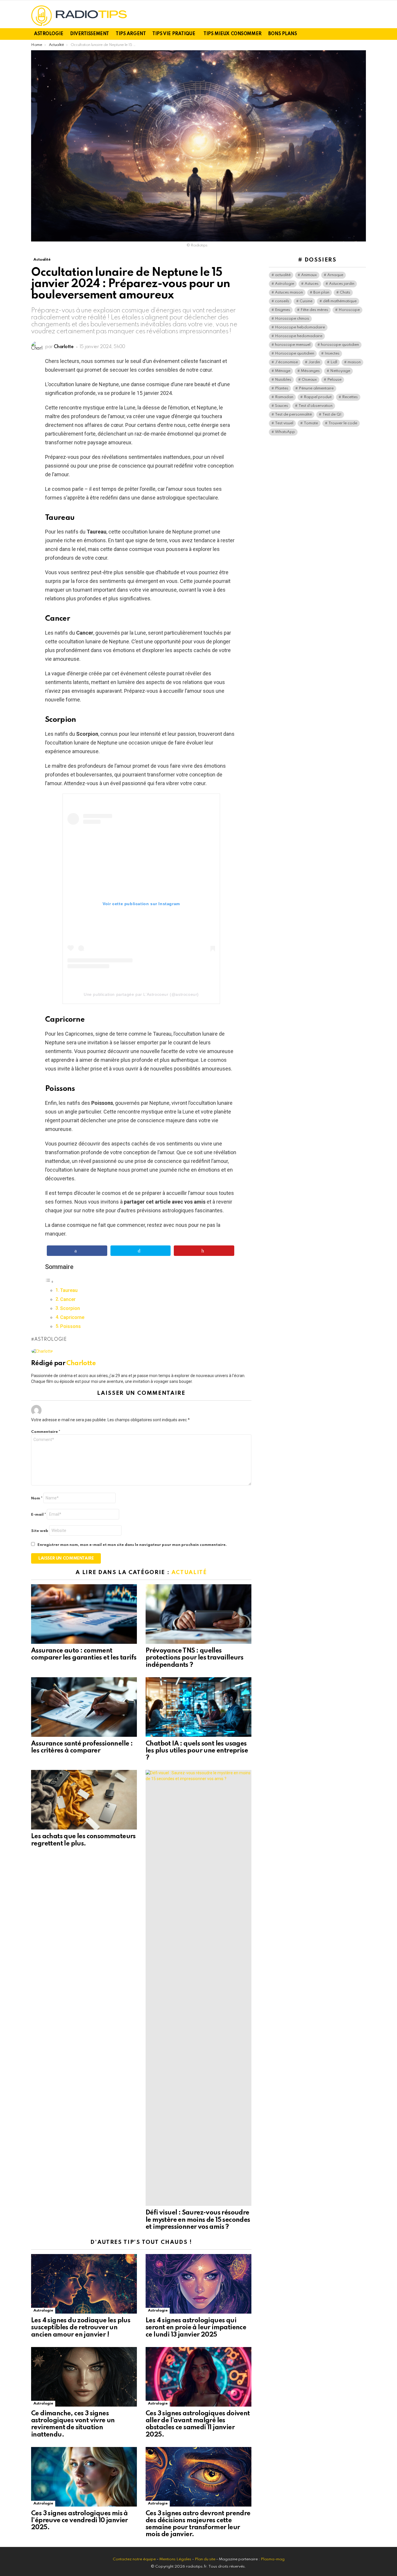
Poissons (70, 1326)
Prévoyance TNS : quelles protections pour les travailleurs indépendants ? (194, 1658)
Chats (345, 292)
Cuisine (306, 301)
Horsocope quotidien (295, 353)
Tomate (311, 423)
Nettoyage (340, 371)
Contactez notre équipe (135, 2559)
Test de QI (332, 415)
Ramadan (284, 397)
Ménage (283, 371)
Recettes (350, 397)
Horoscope (349, 310)
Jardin (314, 362)
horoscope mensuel (293, 345)
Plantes (282, 388)
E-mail (39, 1515)
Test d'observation (315, 406)
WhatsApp (285, 432)
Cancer (68, 1299)
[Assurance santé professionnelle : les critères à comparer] (84, 1707)
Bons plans (283, 34)
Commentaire (46, 1432)
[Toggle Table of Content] (49, 1281)
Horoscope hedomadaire (299, 336)
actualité (283, 275)
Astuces (312, 284)
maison (354, 362)
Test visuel (284, 423)
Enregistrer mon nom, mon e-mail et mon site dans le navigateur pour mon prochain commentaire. (132, 1545)
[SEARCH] (362, 34)
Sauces (281, 406)
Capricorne (72, 1317)
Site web (40, 1531)
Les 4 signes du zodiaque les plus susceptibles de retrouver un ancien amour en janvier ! (81, 2328)
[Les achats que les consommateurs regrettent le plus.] (84, 1800)
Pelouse (334, 380)
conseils (282, 301)
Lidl (334, 362)
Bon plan (321, 292)
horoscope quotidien (340, 345)
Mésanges (310, 371)
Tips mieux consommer (233, 34)
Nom (37, 1498)
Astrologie (49, 34)
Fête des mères (314, 310)
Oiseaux (309, 380)
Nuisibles (283, 380)
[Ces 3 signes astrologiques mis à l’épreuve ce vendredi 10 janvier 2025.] (84, 2477)
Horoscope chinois (292, 319)
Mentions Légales (175, 2559)
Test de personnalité (293, 415)
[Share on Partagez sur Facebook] (77, 1251)
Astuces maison (289, 292)
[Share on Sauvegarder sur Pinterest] (204, 1251)
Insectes (332, 353)
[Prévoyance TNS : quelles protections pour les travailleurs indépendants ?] (199, 1614)
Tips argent (131, 34)
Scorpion (70, 1308)
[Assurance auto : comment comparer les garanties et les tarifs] (84, 1614)
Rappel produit (318, 397)
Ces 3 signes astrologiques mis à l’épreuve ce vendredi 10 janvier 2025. (79, 2520)
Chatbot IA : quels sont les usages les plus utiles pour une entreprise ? (197, 1751)
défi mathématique (340, 301)
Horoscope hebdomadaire (300, 327)
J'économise (286, 362)
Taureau (69, 1290)
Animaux (309, 275)
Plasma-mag (273, 2559)
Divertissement (90, 34)
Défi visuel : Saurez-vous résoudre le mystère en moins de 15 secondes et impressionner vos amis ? (198, 2220)
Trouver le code (343, 423)
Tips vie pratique (174, 34)
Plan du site (205, 2559)
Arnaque (335, 275)
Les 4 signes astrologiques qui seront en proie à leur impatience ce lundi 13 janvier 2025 (196, 2328)
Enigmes (282, 310)
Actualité (189, 1572)
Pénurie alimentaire (316, 388)
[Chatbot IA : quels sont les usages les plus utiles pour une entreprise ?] (199, 1707)
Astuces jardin (342, 284)
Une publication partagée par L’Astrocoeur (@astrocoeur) (141, 994)
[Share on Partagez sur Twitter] (141, 1251)
